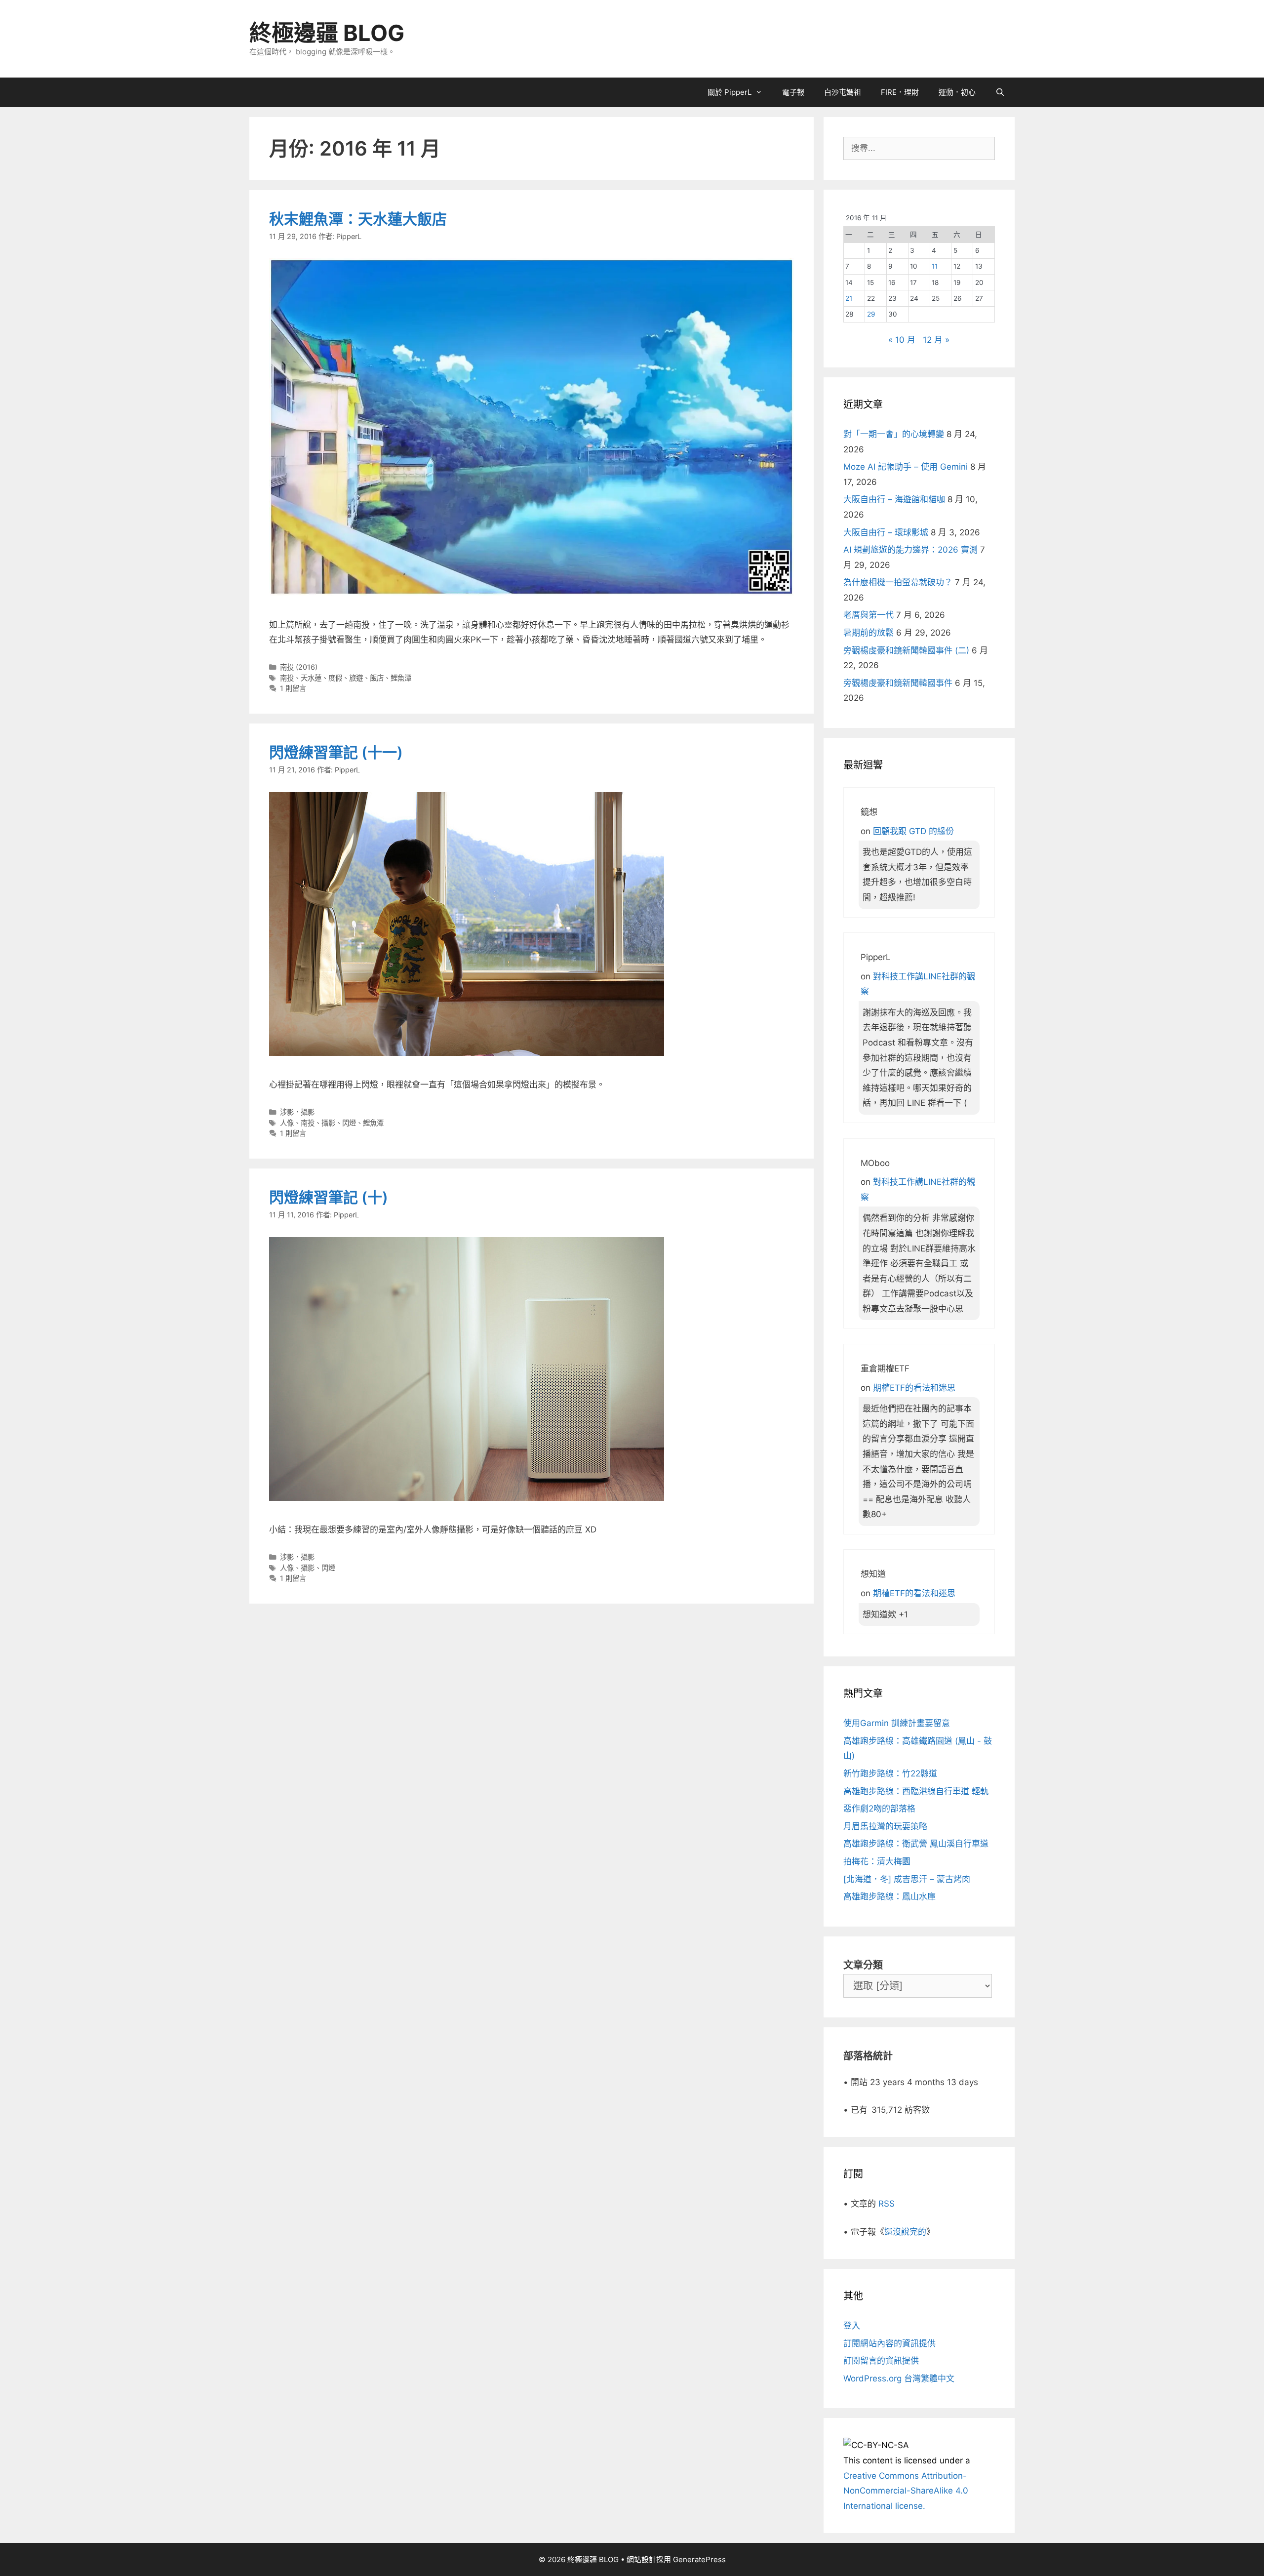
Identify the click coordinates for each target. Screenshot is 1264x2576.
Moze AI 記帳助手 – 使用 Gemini (906, 467)
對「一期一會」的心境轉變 (894, 434)
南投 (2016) (299, 667)
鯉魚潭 (401, 678)
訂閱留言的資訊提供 (881, 2361)
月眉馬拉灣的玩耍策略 (885, 1826)
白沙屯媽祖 (843, 92)
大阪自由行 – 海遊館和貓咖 (894, 499)
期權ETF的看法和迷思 (914, 1388)
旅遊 (356, 678)
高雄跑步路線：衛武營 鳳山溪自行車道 (916, 1844)
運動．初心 (957, 92)
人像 (287, 1123)
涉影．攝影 (297, 1112)
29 (871, 314)
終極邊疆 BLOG (327, 33)
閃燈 (349, 1123)
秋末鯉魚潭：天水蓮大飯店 (358, 219)
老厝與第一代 (869, 615)
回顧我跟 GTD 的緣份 (913, 831)
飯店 (377, 678)
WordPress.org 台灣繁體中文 (899, 2378)
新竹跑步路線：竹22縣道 (890, 1773)
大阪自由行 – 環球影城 (886, 532)
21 (849, 298)
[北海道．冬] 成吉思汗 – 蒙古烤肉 (907, 1879)
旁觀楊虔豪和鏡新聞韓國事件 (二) (906, 650)
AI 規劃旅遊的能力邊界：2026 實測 (910, 550)
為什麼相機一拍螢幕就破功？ (898, 582)
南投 (287, 678)
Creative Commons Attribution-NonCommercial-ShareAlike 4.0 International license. (906, 2491)
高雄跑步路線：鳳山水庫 (889, 1896)
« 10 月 (902, 340)
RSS (887, 2204)
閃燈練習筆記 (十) (329, 1197)
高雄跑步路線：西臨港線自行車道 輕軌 (916, 1791)
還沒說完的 (905, 2232)
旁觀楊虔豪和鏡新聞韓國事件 (898, 683)
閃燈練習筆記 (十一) (336, 752)
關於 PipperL (730, 92)
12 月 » (936, 340)
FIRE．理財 (900, 92)
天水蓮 (311, 678)
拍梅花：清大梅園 (877, 1861)
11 (935, 266)
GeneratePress (699, 2559)
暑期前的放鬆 (869, 633)
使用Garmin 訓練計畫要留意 (897, 1723)
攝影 (328, 1123)
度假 (335, 678)
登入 (852, 2326)
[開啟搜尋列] (1000, 92)
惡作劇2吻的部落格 (879, 1809)
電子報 (793, 92)
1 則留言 (293, 688)
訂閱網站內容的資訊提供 (889, 2343)
